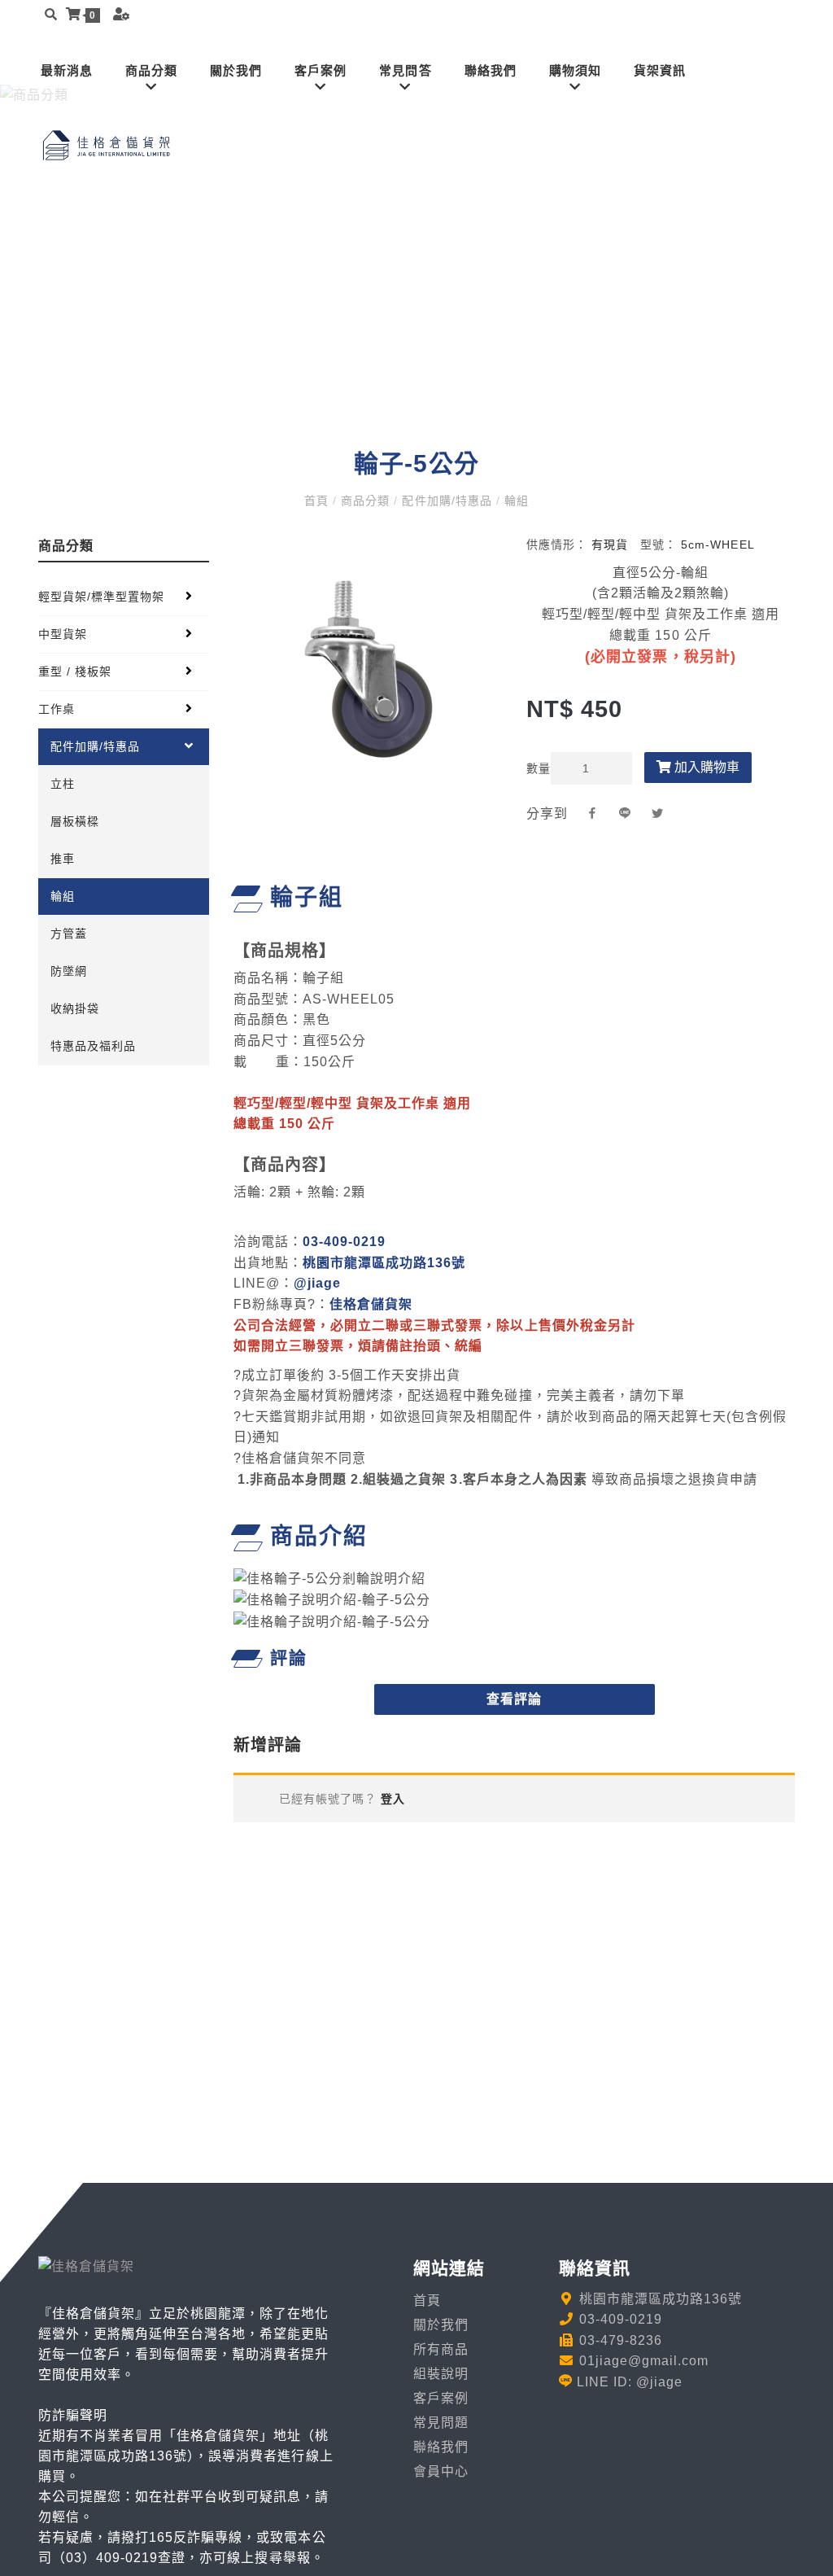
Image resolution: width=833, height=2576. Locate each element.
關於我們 (236, 70)
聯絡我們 (491, 70)
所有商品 (441, 2349)
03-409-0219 (344, 1242)
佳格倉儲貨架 (371, 1304)
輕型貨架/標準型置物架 (101, 597)
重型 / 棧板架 (75, 671)
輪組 (515, 501)
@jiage (317, 1283)
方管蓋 (69, 934)
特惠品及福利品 (93, 1046)
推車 (63, 859)
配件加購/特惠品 (447, 501)
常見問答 (405, 70)
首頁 (318, 501)
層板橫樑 (75, 821)
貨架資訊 (660, 70)
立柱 (63, 784)
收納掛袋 (75, 1008)
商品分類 (151, 70)
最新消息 (67, 70)
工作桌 (57, 709)
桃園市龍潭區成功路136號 (384, 1263)
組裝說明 (441, 2374)
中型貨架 (63, 634)
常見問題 (441, 2423)
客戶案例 (321, 70)
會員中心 (441, 2471)
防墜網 (69, 971)
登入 (391, 1799)
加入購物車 (705, 767)
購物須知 (575, 70)
